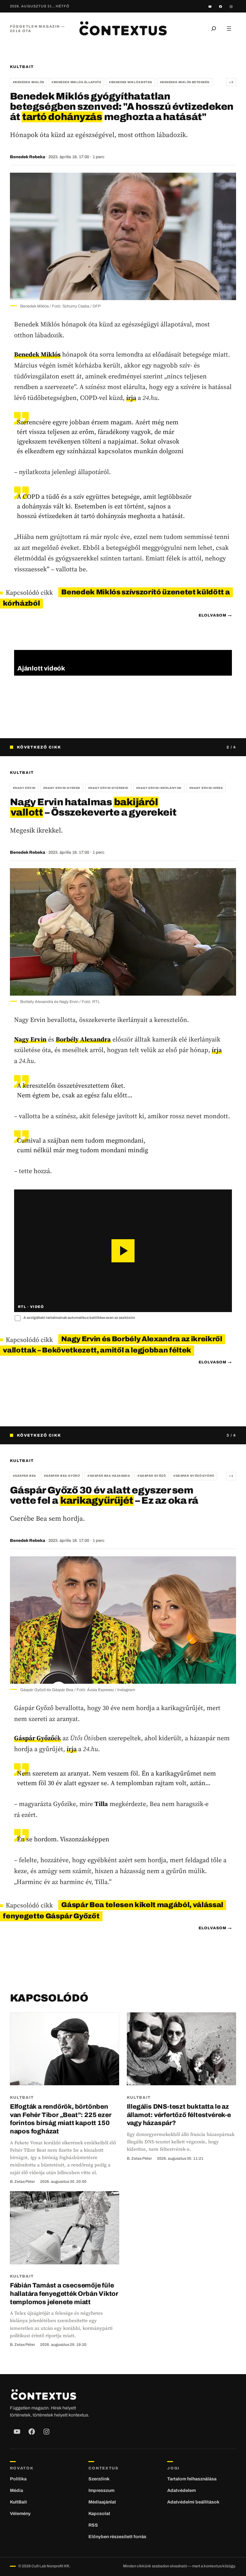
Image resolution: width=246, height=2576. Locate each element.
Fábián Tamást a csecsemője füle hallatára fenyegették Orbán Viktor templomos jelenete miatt (64, 2293)
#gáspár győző (152, 1476)
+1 (231, 1476)
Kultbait (22, 67)
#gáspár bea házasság (109, 1476)
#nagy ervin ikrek (206, 788)
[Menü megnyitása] (229, 29)
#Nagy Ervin (24, 788)
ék (37, 1738)
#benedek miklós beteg (130, 82)
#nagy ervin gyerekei (108, 788)
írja (131, 398)
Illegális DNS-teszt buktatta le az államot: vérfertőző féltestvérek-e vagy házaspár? (179, 2115)
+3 (231, 82)
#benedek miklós (29, 82)
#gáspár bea (25, 1476)
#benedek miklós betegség (185, 82)
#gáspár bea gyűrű (62, 1476)
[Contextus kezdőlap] (123, 28)
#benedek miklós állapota (76, 82)
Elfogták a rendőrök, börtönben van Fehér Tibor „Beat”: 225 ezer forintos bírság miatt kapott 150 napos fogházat (61, 2119)
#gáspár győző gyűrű (194, 1476)
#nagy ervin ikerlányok (159, 788)
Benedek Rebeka (28, 157)
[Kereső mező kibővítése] (214, 29)
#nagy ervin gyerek (62, 788)
